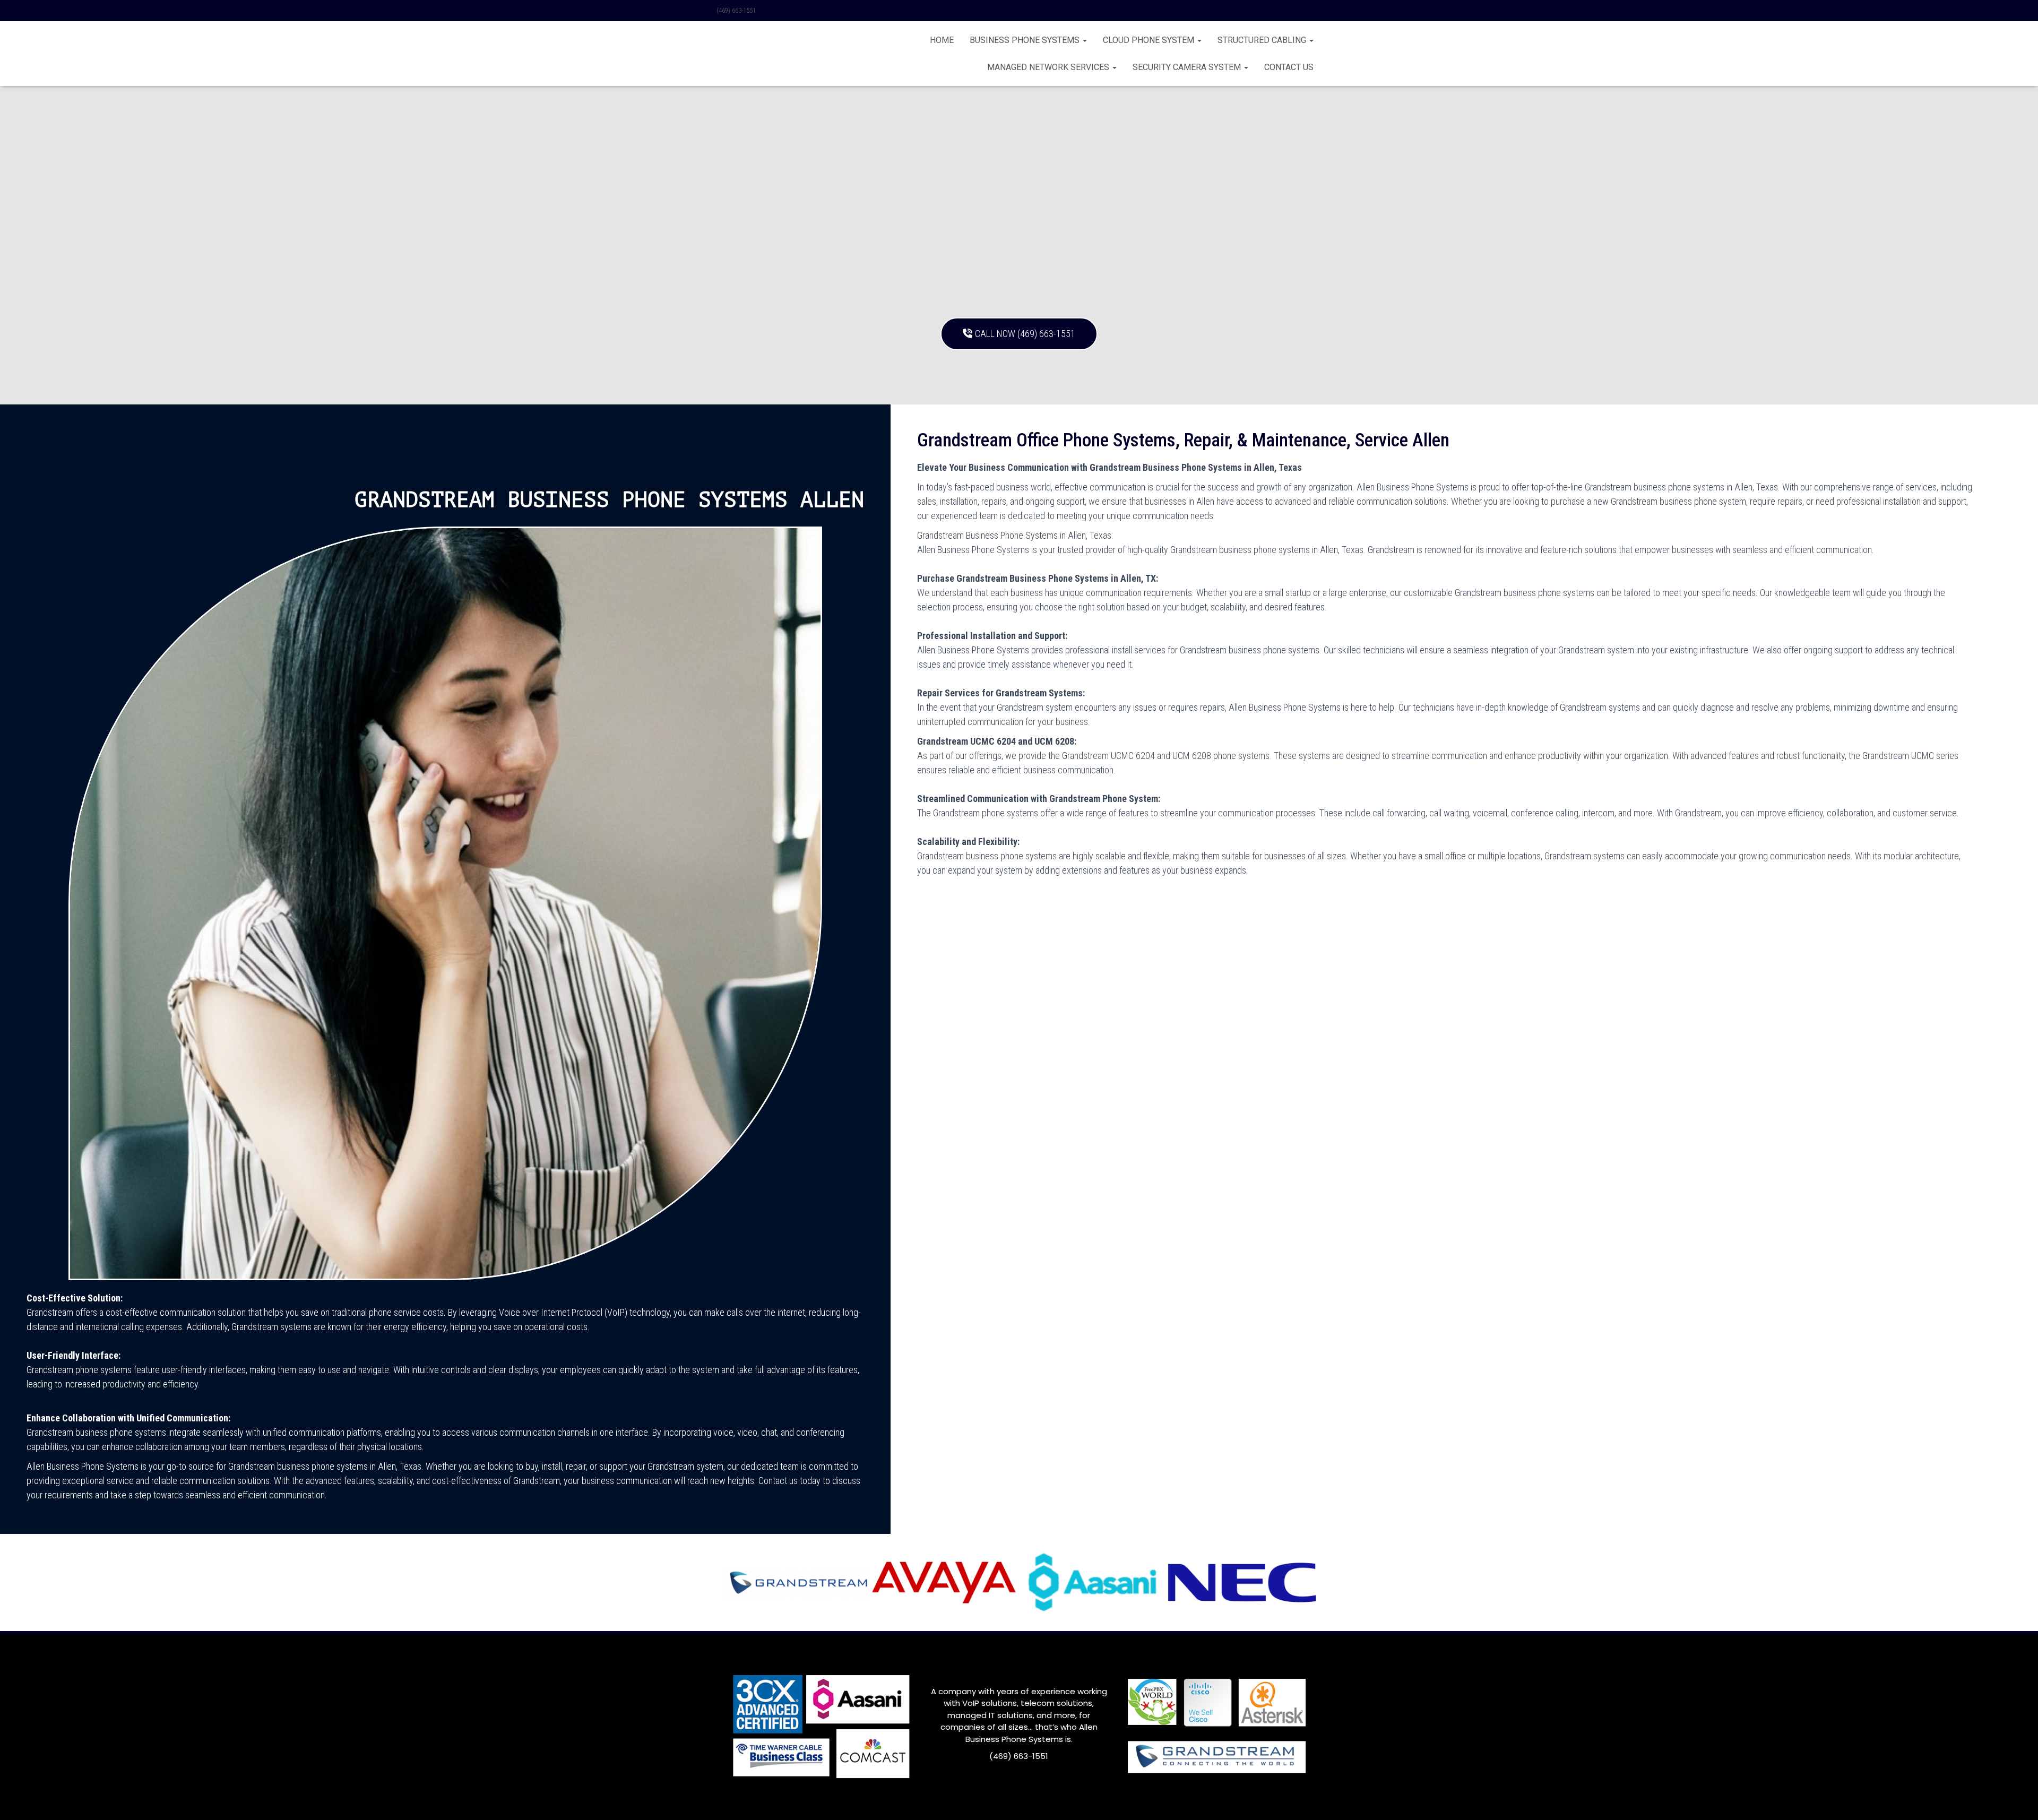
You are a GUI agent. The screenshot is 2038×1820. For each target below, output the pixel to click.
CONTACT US (1289, 67)
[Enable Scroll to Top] (2017, 1799)
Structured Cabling (1263, 40)
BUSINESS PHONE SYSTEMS (1026, 40)
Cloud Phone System (1150, 40)
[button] (1084, 40)
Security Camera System (1188, 67)
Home (942, 40)
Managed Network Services (1049, 67)
